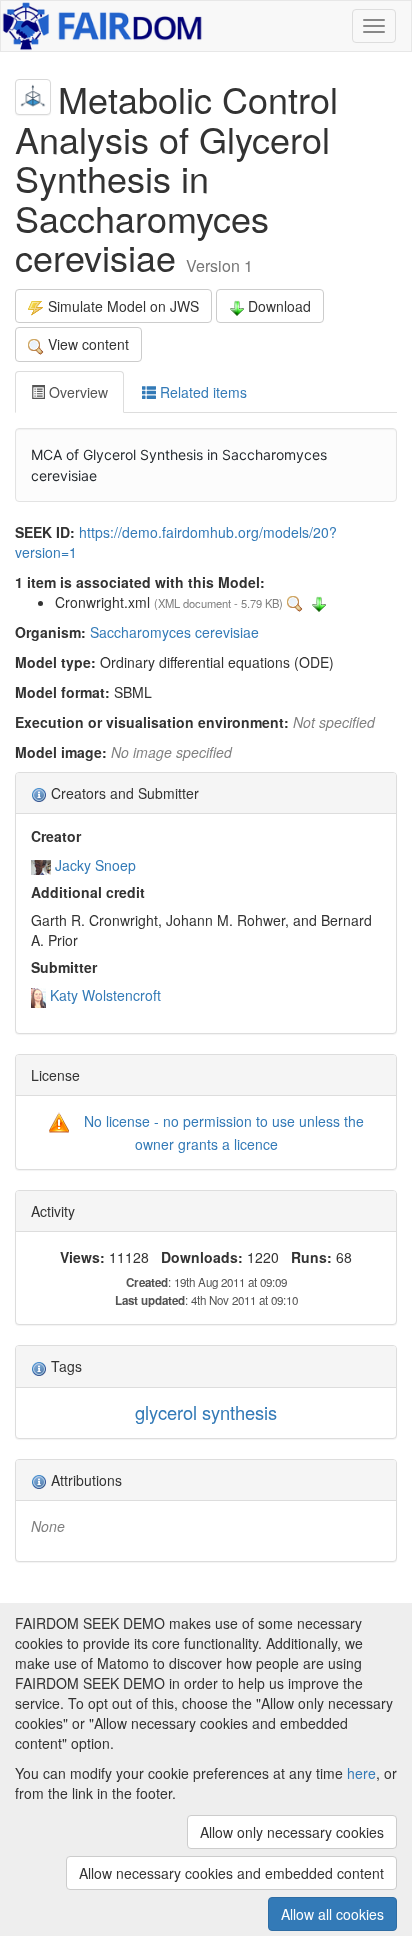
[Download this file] (319, 602)
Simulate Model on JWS (123, 306)
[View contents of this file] (297, 602)
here (361, 1773)
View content (88, 344)
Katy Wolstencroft (105, 995)
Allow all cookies (332, 1914)
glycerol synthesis (206, 1412)
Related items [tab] (201, 392)
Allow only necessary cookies (292, 1832)
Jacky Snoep (95, 865)
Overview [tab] (76, 392)
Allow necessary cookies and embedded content (231, 1873)
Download (279, 306)
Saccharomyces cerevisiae (174, 632)
